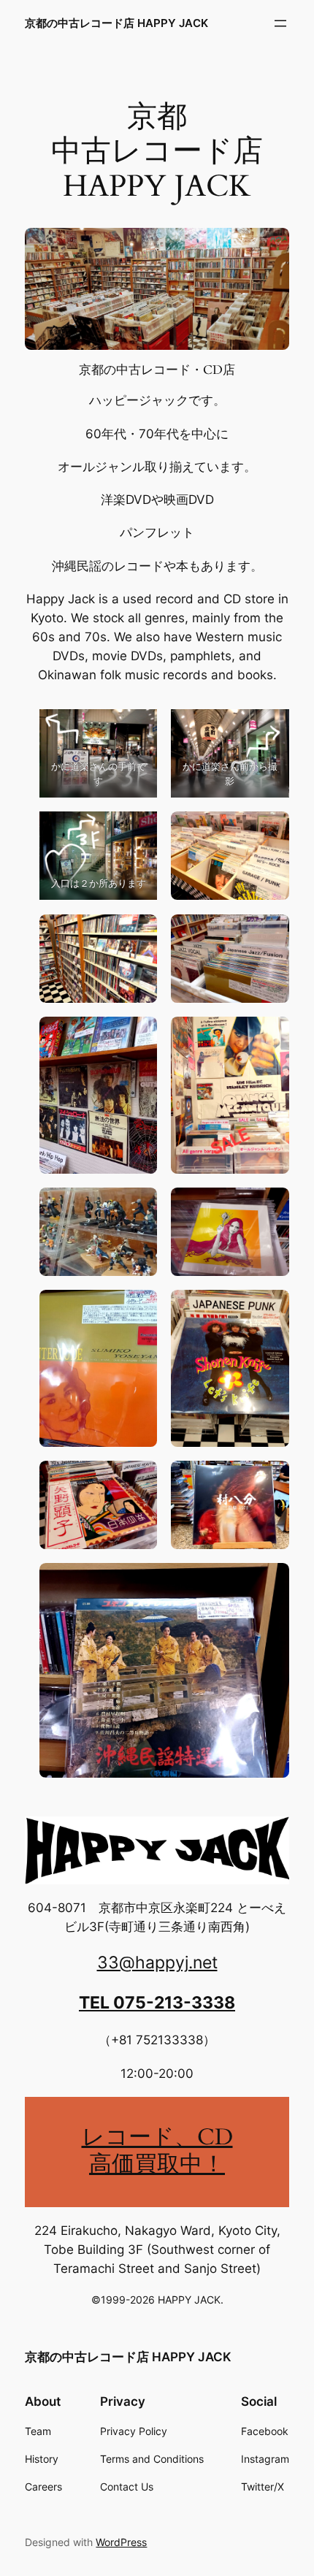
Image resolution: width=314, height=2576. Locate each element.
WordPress (121, 2542)
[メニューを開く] (280, 23)
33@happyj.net (157, 1962)
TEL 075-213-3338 (157, 2003)
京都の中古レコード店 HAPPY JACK (116, 23)
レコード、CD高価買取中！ (157, 2151)
